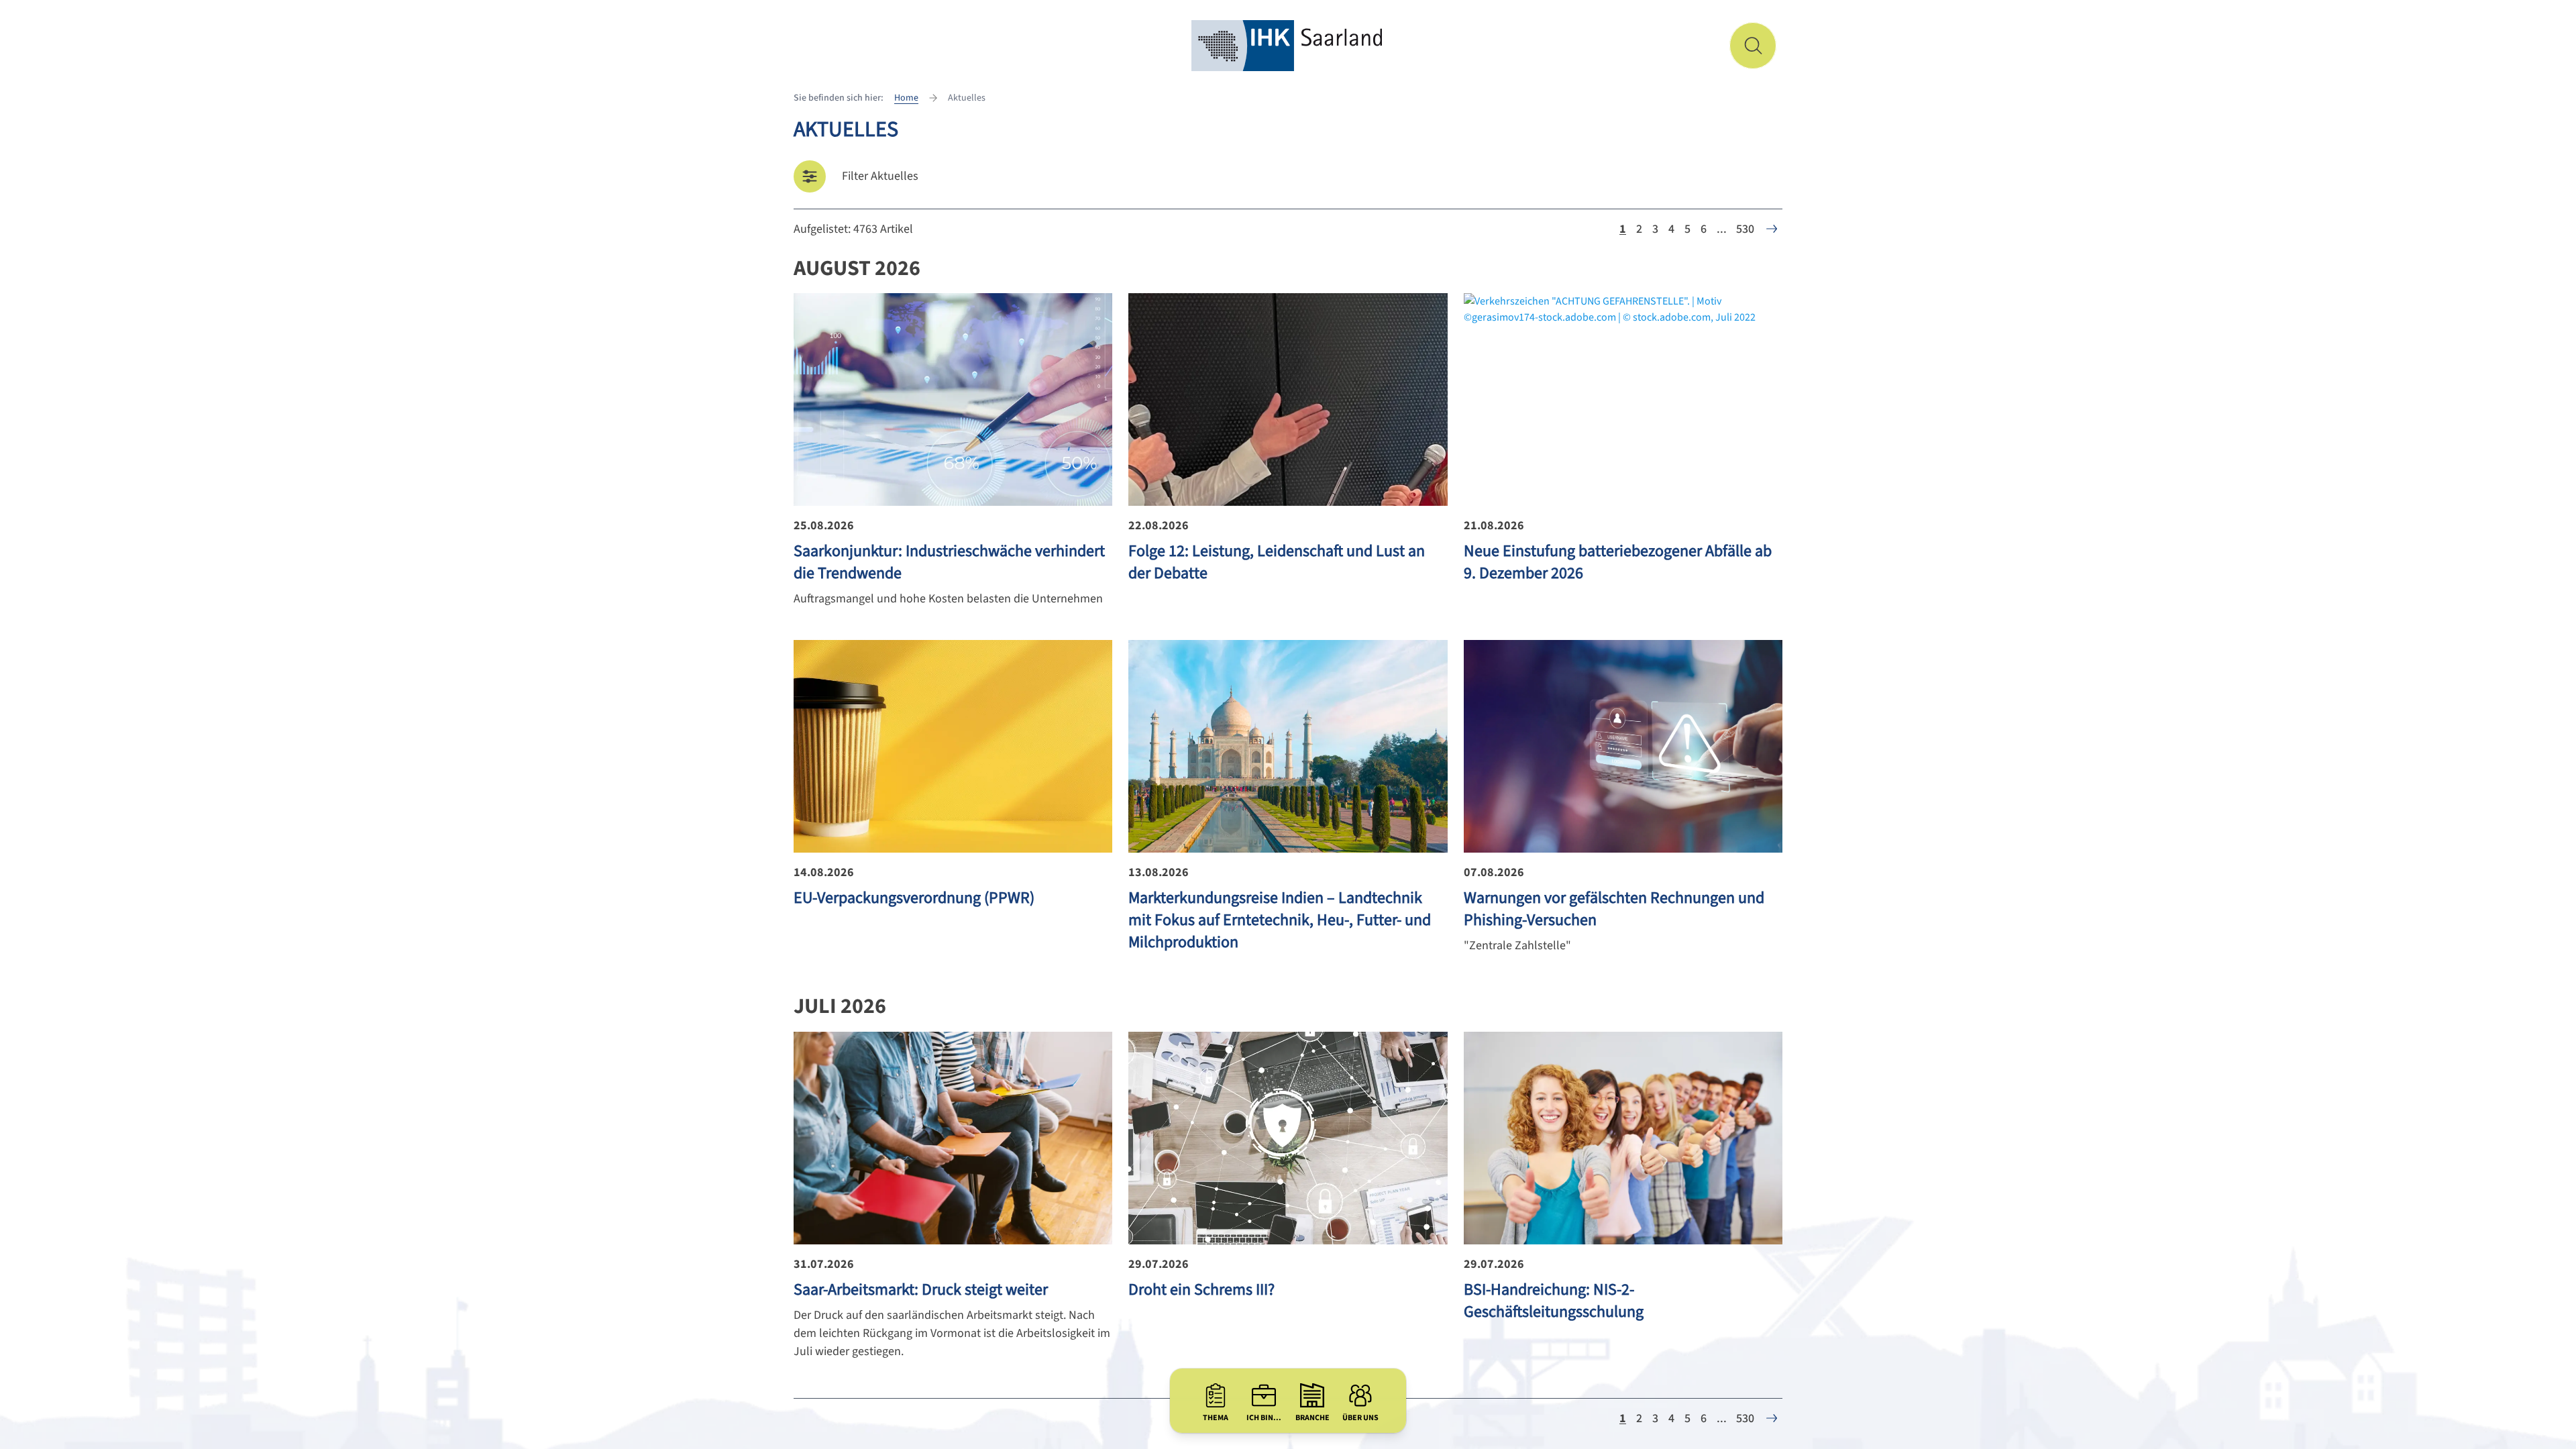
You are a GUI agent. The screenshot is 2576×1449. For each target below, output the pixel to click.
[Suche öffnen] (1753, 46)
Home (906, 98)
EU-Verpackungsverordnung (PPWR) (914, 898)
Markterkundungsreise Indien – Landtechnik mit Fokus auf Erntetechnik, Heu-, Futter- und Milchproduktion (1280, 920)
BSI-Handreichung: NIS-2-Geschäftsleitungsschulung (1554, 1301)
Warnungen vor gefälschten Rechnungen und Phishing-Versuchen (1614, 909)
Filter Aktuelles (880, 176)
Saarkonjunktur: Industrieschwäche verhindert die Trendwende (949, 562)
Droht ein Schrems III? (1201, 1290)
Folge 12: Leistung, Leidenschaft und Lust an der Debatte (1277, 562)
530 (1745, 229)
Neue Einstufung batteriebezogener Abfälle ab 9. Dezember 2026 (1618, 562)
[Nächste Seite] (1772, 229)
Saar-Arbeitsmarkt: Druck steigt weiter (921, 1290)
